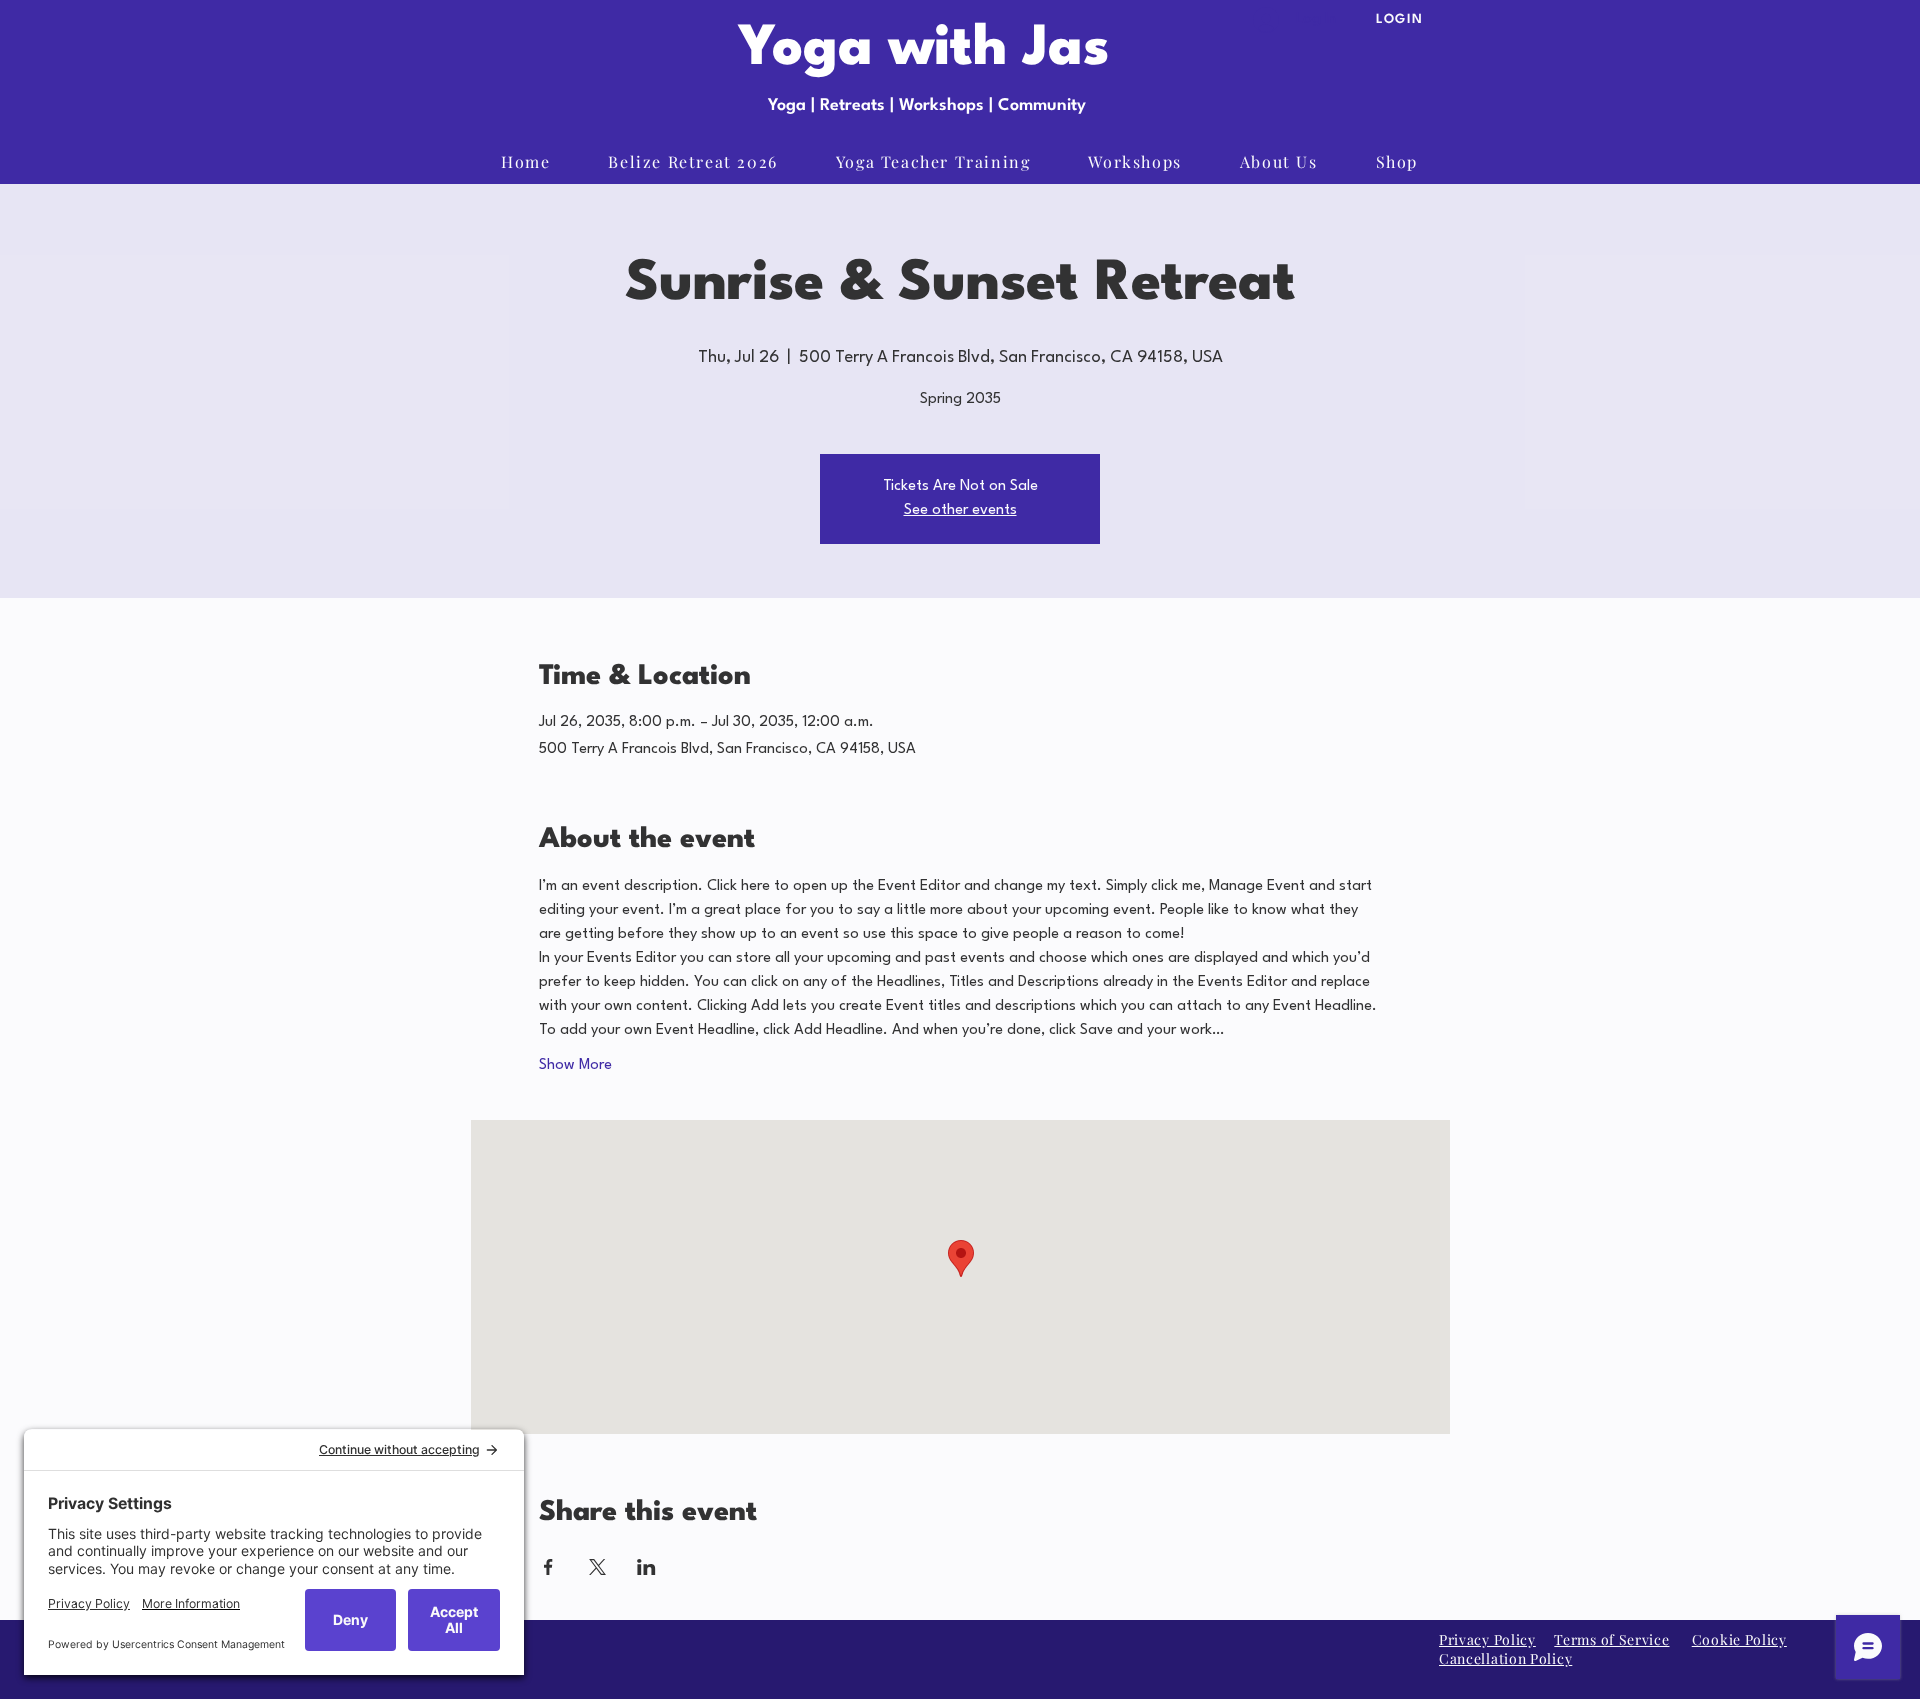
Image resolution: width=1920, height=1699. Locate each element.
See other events (960, 510)
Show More (575, 1065)
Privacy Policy (1487, 1639)
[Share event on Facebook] (548, 1567)
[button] (1397, 162)
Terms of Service (1611, 1639)
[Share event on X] (597, 1567)
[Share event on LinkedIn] (646, 1567)
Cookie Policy (1739, 1639)
